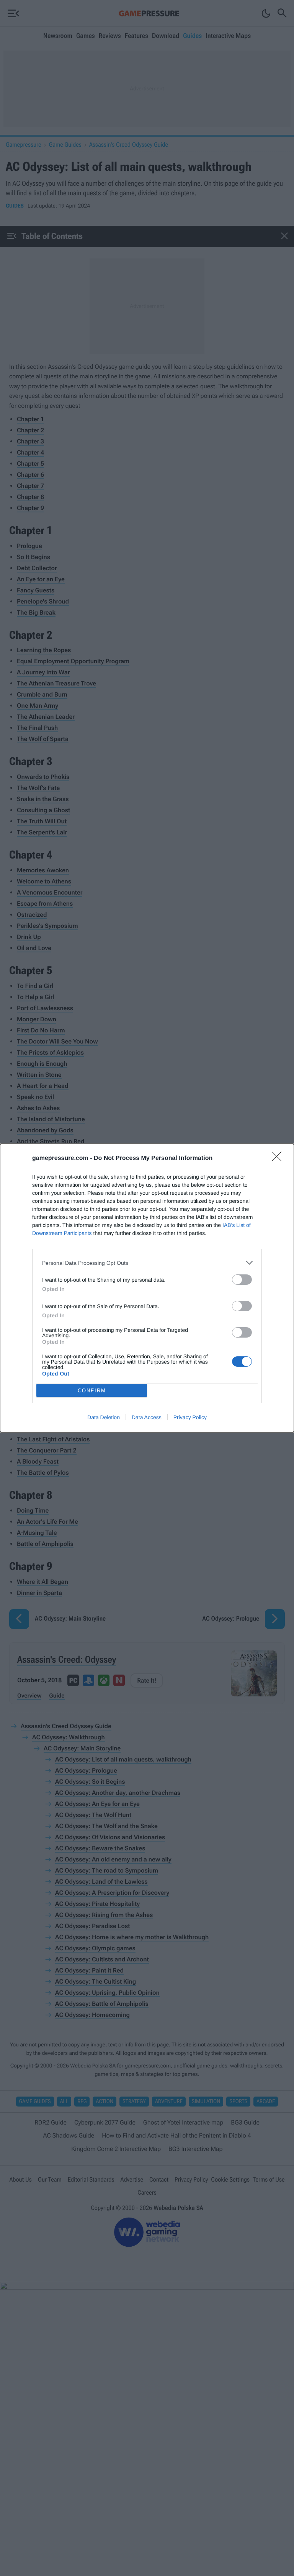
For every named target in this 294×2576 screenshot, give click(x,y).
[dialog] (147, 1288)
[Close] (279, 1159)
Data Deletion (104, 1417)
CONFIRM (92, 1391)
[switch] (242, 1280)
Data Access (147, 1417)
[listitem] (147, 1263)
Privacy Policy (190, 1417)
